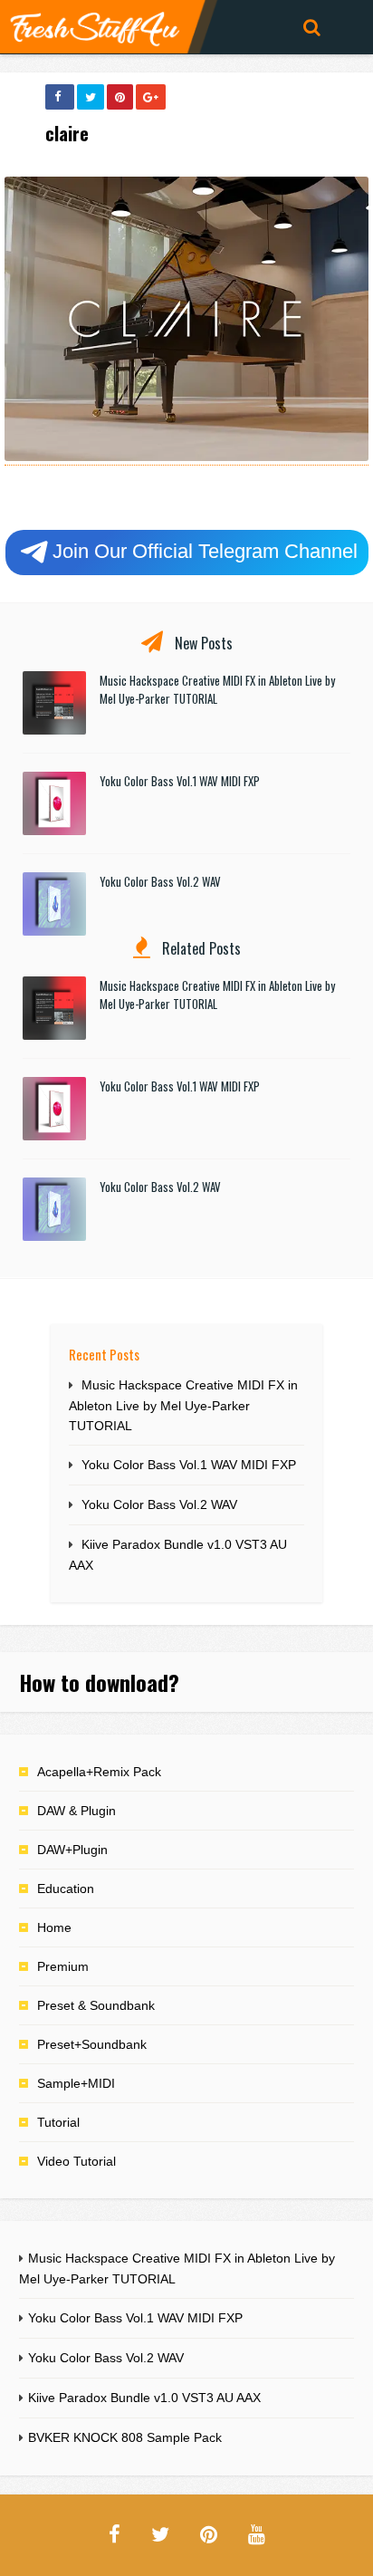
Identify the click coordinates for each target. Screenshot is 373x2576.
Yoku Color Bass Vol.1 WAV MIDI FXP (180, 781)
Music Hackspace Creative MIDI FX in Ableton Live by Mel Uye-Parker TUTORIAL (183, 1405)
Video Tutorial (77, 2161)
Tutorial (58, 2122)
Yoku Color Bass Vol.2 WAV (160, 881)
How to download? (99, 1682)
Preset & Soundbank (96, 2005)
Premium (63, 1966)
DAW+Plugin (72, 1850)
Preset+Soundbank (92, 2044)
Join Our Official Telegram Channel (205, 551)
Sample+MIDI (76, 2083)
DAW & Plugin (77, 1811)
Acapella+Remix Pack (99, 1772)
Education (66, 1889)
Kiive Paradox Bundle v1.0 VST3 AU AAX (144, 2398)
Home (54, 1927)
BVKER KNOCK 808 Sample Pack (125, 2437)
